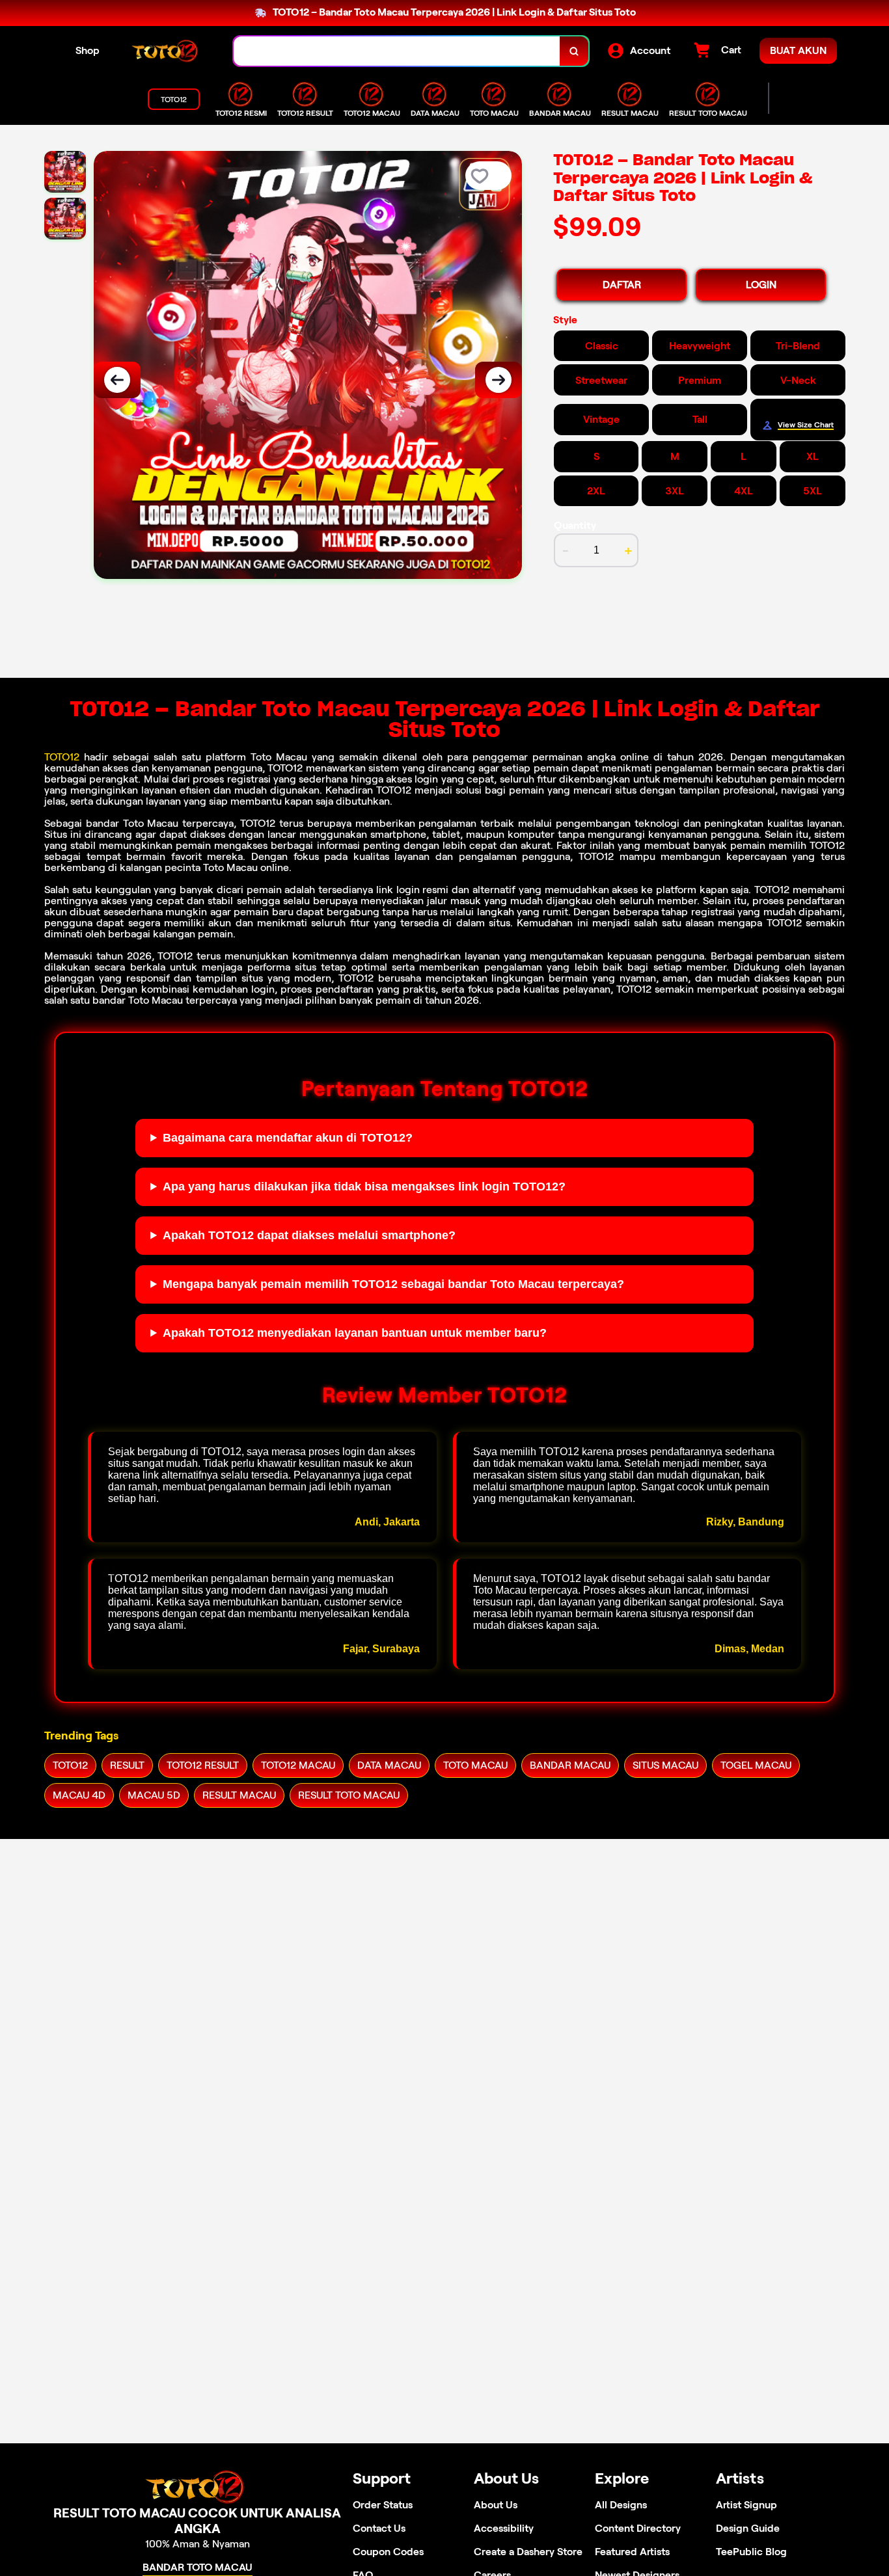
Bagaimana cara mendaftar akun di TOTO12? (288, 1138)
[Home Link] (167, 51)
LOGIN (761, 285)
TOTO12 (62, 757)
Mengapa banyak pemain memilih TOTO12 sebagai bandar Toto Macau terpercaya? (393, 1284)
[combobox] (397, 51)
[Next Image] (499, 380)
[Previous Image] (117, 380)
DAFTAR (622, 285)
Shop (88, 50)
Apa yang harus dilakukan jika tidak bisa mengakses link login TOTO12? (364, 1187)
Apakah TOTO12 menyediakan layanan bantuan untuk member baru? (355, 1333)
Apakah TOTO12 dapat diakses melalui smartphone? (309, 1235)
